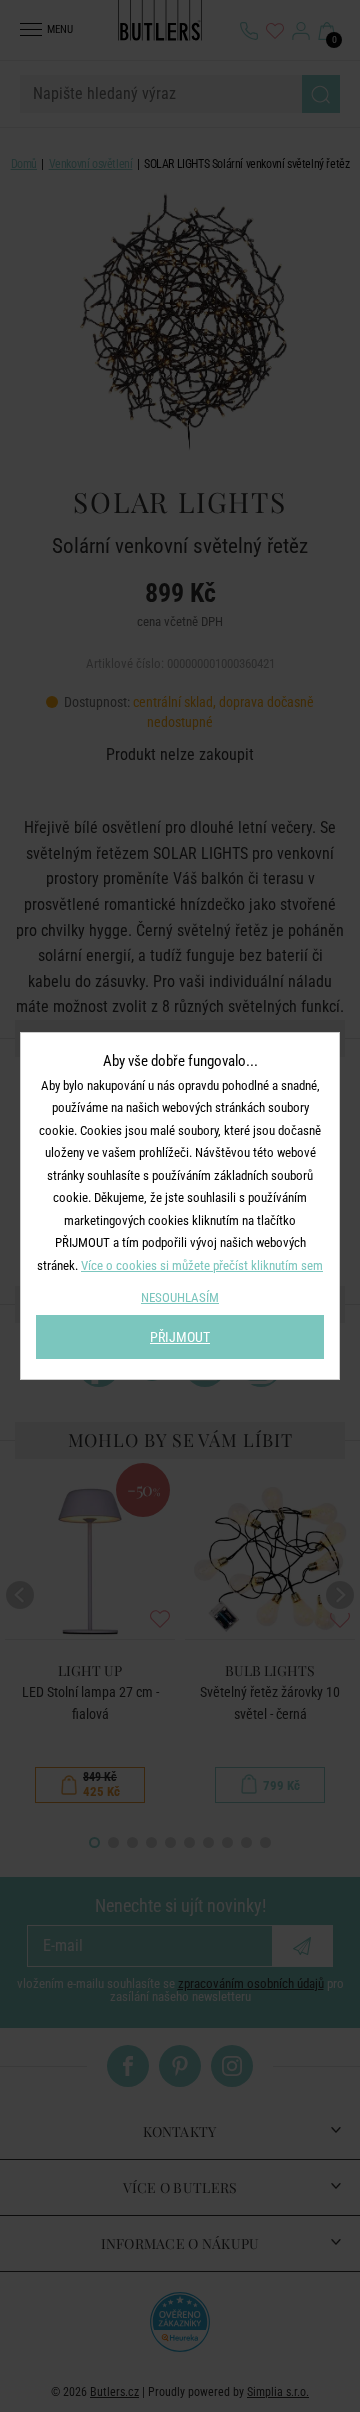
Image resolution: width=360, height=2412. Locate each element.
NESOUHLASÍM (180, 1297)
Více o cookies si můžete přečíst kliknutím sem (202, 1265)
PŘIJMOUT (180, 1337)
